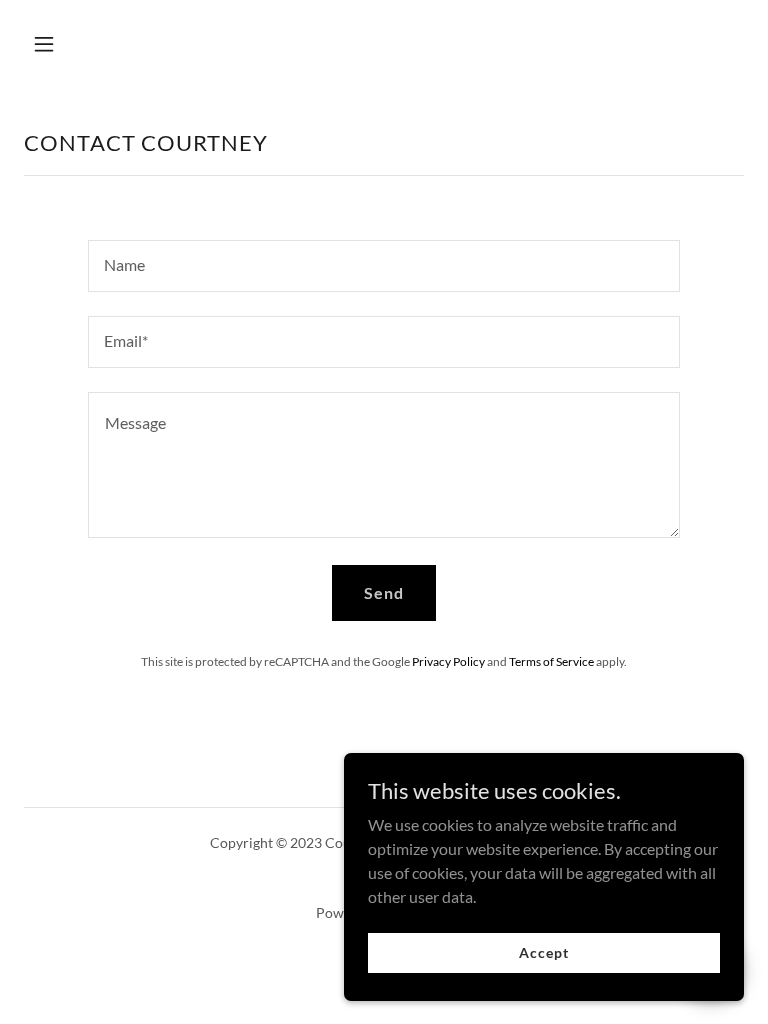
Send (384, 592)
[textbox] (384, 266)
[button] (106, 44)
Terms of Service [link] (551, 661)
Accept (543, 952)
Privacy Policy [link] (448, 661)
